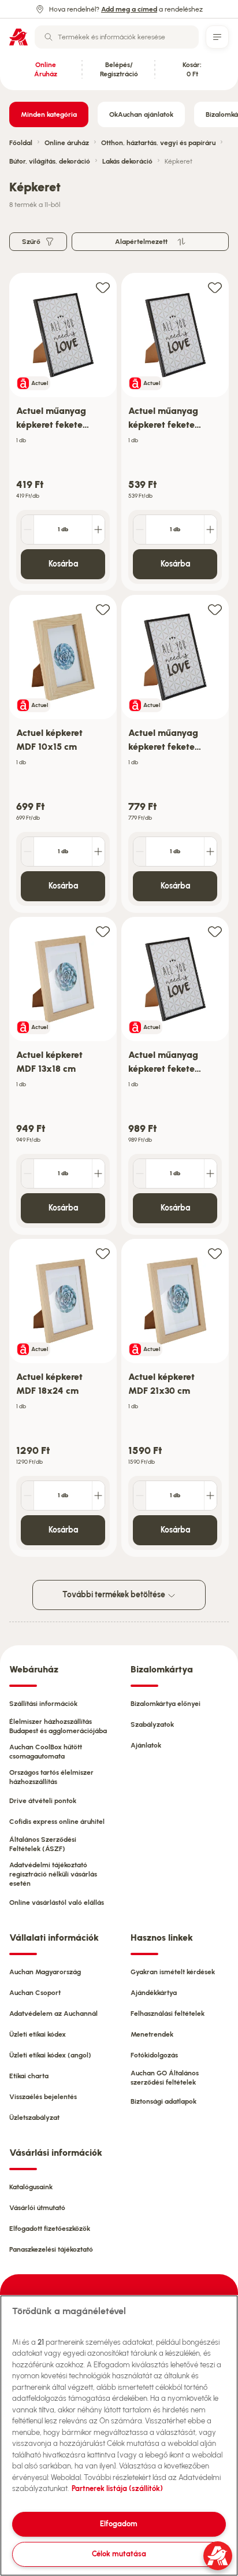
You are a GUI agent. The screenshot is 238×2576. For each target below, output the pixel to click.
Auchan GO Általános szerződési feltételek (165, 2078)
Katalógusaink (31, 2187)
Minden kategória (49, 114)
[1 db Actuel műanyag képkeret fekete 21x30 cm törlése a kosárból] (140, 1174)
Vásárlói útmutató (37, 2208)
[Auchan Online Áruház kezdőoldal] (18, 37)
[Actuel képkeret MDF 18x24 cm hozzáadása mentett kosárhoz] (103, 1253)
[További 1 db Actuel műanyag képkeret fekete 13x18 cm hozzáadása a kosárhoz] (210, 530)
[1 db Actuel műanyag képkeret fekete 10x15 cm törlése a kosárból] (28, 530)
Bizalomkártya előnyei (166, 1704)
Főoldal (21, 143)
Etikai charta (29, 2076)
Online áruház (67, 143)
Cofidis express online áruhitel (57, 1822)
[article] (63, 432)
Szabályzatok (152, 1724)
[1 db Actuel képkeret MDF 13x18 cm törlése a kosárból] (28, 1174)
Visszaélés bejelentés (43, 2097)
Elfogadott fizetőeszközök (50, 2229)
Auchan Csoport (35, 1993)
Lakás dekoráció (127, 161)
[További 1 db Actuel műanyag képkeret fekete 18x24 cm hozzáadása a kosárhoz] (210, 852)
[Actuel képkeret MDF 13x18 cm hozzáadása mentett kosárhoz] (103, 931)
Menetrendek (152, 2034)
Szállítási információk (43, 1704)
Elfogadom (119, 2524)
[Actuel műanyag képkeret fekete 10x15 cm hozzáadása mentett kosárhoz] (103, 287)
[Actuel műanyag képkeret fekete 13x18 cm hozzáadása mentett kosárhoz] (215, 287)
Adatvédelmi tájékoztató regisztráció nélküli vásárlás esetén (53, 1874)
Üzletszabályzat (34, 2118)
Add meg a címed (129, 9)
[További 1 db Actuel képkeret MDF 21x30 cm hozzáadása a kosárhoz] (210, 1496)
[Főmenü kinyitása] (217, 37)
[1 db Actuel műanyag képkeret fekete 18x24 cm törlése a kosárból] (140, 852)
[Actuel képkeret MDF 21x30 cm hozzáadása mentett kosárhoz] (215, 1253)
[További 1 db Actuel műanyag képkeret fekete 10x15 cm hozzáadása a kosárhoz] (98, 530)
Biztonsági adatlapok (163, 2101)
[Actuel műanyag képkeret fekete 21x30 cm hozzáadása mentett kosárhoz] (215, 931)
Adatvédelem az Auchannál (53, 2014)
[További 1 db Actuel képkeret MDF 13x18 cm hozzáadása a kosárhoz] (98, 1174)
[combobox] (117, 37)
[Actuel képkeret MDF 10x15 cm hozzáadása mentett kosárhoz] (103, 609)
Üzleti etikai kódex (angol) (50, 2055)
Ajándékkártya (154, 1993)
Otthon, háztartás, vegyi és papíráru (158, 143)
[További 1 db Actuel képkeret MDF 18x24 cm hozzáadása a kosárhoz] (98, 1496)
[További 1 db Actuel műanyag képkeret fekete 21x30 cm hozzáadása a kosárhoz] (210, 1174)
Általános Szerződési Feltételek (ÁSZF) (43, 1844)
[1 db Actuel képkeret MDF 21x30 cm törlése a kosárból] (140, 1496)
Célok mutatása (119, 2554)
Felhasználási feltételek (168, 2014)
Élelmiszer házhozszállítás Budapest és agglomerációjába (58, 1726)
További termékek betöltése (115, 1595)
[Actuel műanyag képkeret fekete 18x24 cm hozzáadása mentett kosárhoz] (215, 609)
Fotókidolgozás (154, 2055)
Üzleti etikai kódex (38, 2034)
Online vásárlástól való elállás (57, 1903)
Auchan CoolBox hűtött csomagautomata (46, 1752)
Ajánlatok (146, 1745)
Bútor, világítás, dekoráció (50, 161)
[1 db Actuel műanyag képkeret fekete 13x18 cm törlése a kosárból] (140, 530)
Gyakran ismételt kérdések (173, 1972)
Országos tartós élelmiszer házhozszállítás (51, 1777)
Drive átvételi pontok (43, 1801)
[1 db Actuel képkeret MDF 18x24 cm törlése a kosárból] (28, 1496)
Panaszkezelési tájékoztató (51, 2249)
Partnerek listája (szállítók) (117, 2488)
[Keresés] (49, 37)
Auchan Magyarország (45, 1972)
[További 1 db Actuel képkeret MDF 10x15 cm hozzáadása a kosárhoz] (98, 852)
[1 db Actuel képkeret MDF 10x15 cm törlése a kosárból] (28, 852)
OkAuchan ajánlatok (141, 114)
